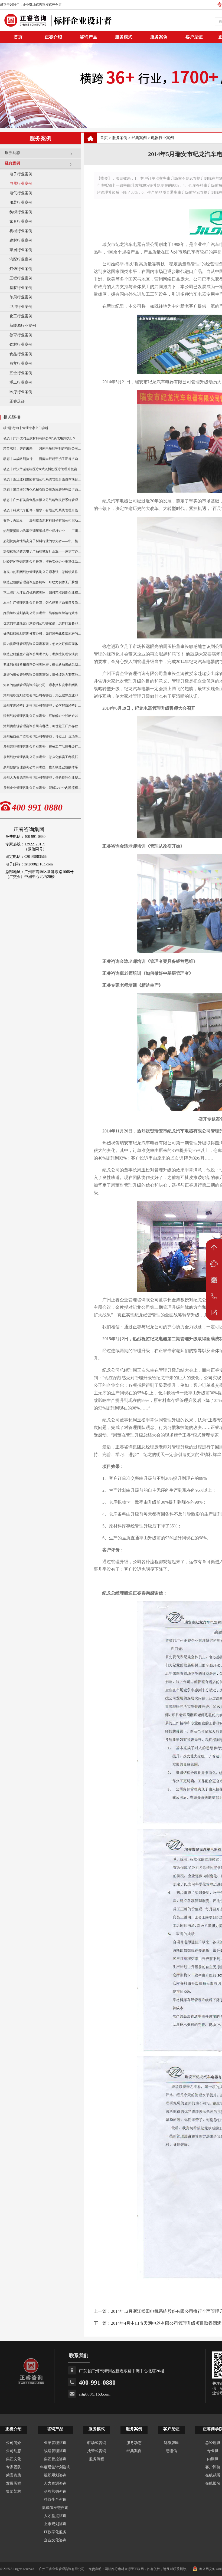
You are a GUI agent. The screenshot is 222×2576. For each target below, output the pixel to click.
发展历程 (14, 2483)
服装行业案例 (21, 202)
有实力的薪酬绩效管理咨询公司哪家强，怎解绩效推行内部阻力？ (42, 572)
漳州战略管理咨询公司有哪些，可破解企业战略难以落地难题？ (42, 716)
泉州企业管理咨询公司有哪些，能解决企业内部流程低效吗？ (42, 788)
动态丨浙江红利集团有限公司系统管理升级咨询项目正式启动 (42, 479)
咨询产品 (89, 37)
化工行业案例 (21, 316)
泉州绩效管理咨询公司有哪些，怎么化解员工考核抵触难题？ (42, 757)
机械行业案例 (21, 231)
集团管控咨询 (55, 2459)
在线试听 (213, 2475)
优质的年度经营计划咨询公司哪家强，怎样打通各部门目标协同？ (42, 623)
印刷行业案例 (21, 297)
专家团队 (14, 2467)
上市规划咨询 (55, 2524)
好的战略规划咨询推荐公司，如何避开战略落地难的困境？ (42, 634)
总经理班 (213, 2443)
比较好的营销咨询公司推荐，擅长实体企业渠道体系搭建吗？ (42, 562)
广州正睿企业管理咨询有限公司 (62, 2569)
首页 (104, 138)
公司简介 (14, 2443)
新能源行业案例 (23, 326)
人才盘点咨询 (55, 2516)
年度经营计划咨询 (55, 2467)
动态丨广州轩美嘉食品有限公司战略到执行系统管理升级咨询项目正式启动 (42, 500)
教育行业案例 (21, 335)
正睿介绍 (14, 2429)
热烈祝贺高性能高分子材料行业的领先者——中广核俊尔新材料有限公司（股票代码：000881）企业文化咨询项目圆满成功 (42, 541)
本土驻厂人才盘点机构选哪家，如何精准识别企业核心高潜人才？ (42, 592)
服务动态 (12, 153)
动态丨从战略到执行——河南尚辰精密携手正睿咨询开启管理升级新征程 (42, 459)
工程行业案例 (21, 278)
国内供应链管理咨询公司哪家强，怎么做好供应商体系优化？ (42, 644)
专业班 (213, 2451)
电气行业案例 (21, 193)
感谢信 (171, 2451)
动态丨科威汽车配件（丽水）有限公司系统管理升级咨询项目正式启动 (42, 510)
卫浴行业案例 (21, 307)
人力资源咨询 (55, 2483)
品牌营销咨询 (55, 2491)
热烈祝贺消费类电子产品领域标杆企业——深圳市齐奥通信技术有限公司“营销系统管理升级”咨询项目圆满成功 (42, 551)
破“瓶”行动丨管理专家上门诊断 (26, 428)
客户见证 (194, 37)
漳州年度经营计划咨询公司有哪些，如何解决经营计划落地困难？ (42, 706)
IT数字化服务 (55, 2532)
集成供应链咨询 (55, 2508)
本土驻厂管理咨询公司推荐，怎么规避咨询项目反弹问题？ (42, 603)
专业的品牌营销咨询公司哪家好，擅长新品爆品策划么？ (42, 664)
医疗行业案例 (21, 392)
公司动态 (14, 2451)
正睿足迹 (17, 401)
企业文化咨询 (55, 2540)
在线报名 (213, 2483)
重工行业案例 (21, 382)
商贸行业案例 (21, 363)
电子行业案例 (21, 174)
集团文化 (14, 2459)
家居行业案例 (21, 250)
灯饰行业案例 (21, 269)
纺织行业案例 (21, 212)
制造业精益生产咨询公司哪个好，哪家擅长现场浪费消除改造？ (42, 654)
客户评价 (213, 2467)
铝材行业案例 (21, 345)
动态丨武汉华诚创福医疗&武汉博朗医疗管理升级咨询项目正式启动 (42, 469)
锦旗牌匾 (171, 2443)
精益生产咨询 (55, 2500)
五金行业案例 (21, 373)
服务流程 (97, 2459)
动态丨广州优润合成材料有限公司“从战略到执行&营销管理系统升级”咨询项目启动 (42, 438)
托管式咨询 (97, 2451)
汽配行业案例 (21, 259)
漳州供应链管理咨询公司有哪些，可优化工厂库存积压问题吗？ (42, 726)
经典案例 (12, 163)
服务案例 (159, 37)
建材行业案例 (21, 240)
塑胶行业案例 (21, 288)
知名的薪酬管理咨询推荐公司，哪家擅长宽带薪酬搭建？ (42, 685)
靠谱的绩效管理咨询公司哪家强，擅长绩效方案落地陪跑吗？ (42, 675)
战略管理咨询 (55, 2451)
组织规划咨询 (55, 2475)
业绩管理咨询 (55, 2443)
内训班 (213, 2459)
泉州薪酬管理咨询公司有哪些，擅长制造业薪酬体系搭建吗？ (42, 767)
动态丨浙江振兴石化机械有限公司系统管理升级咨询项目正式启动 (42, 490)
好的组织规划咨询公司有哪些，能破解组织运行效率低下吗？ (42, 613)
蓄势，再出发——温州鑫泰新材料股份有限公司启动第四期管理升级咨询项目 (42, 521)
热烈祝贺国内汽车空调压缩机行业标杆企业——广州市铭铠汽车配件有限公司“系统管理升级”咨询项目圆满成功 (42, 531)
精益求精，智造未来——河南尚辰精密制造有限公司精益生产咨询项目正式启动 (42, 449)
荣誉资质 (14, 2475)
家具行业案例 (21, 221)
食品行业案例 (21, 354)
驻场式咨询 (97, 2443)
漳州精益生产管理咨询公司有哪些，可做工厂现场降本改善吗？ (42, 736)
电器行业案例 (21, 184)
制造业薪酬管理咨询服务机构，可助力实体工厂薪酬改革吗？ (42, 582)
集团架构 (14, 2491)
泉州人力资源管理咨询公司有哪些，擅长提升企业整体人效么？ (42, 778)
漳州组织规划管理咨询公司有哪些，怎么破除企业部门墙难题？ (42, 695)
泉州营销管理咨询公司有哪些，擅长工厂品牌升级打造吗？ (42, 747)
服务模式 (124, 37)
